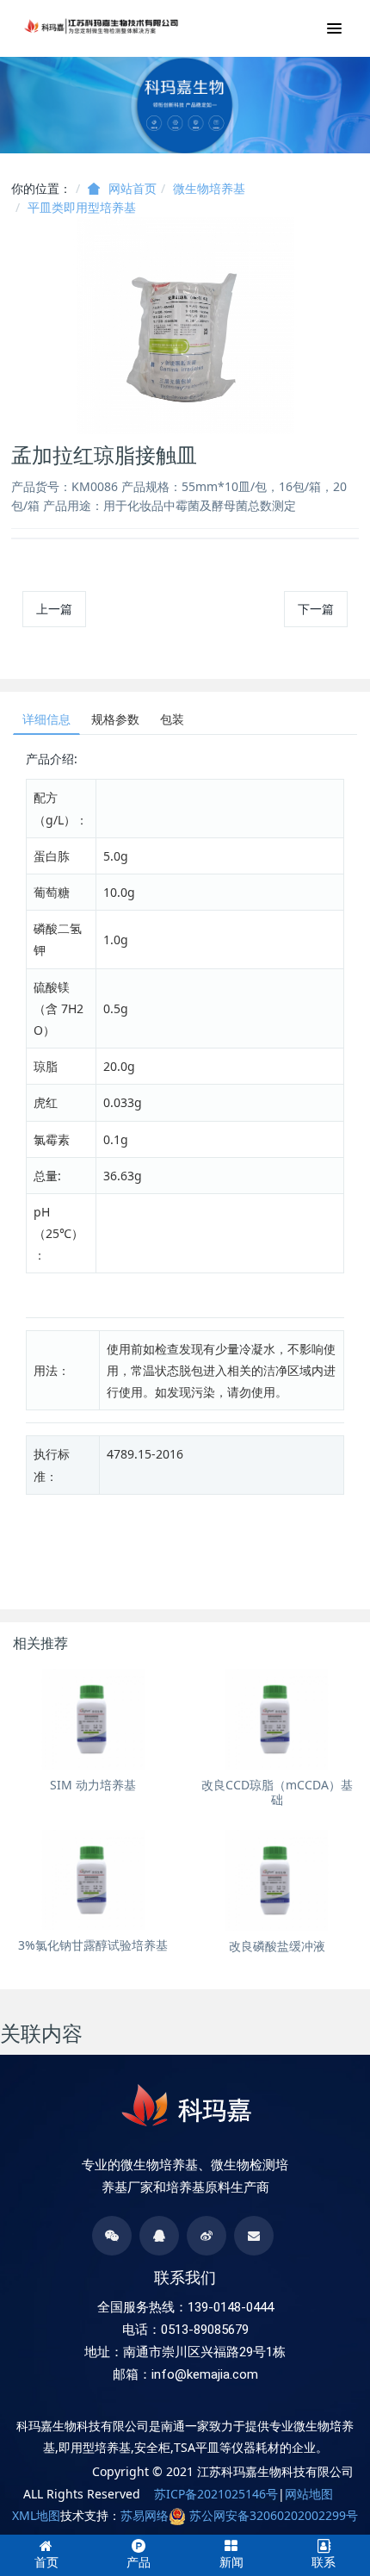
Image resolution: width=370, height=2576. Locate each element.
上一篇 (54, 609)
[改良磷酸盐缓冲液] (277, 1880)
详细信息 (46, 719)
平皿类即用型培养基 (82, 207)
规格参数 (115, 719)
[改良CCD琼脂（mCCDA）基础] (277, 1719)
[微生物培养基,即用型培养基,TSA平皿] (102, 26)
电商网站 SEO (55, 2471)
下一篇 (316, 609)
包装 (172, 719)
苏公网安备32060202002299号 (274, 2515)
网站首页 (133, 189)
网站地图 (309, 2494)
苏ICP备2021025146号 (216, 2494)
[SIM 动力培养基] (93, 1719)
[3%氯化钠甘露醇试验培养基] (93, 1880)
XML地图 (36, 2515)
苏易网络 (145, 2515)
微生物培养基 (209, 188)
